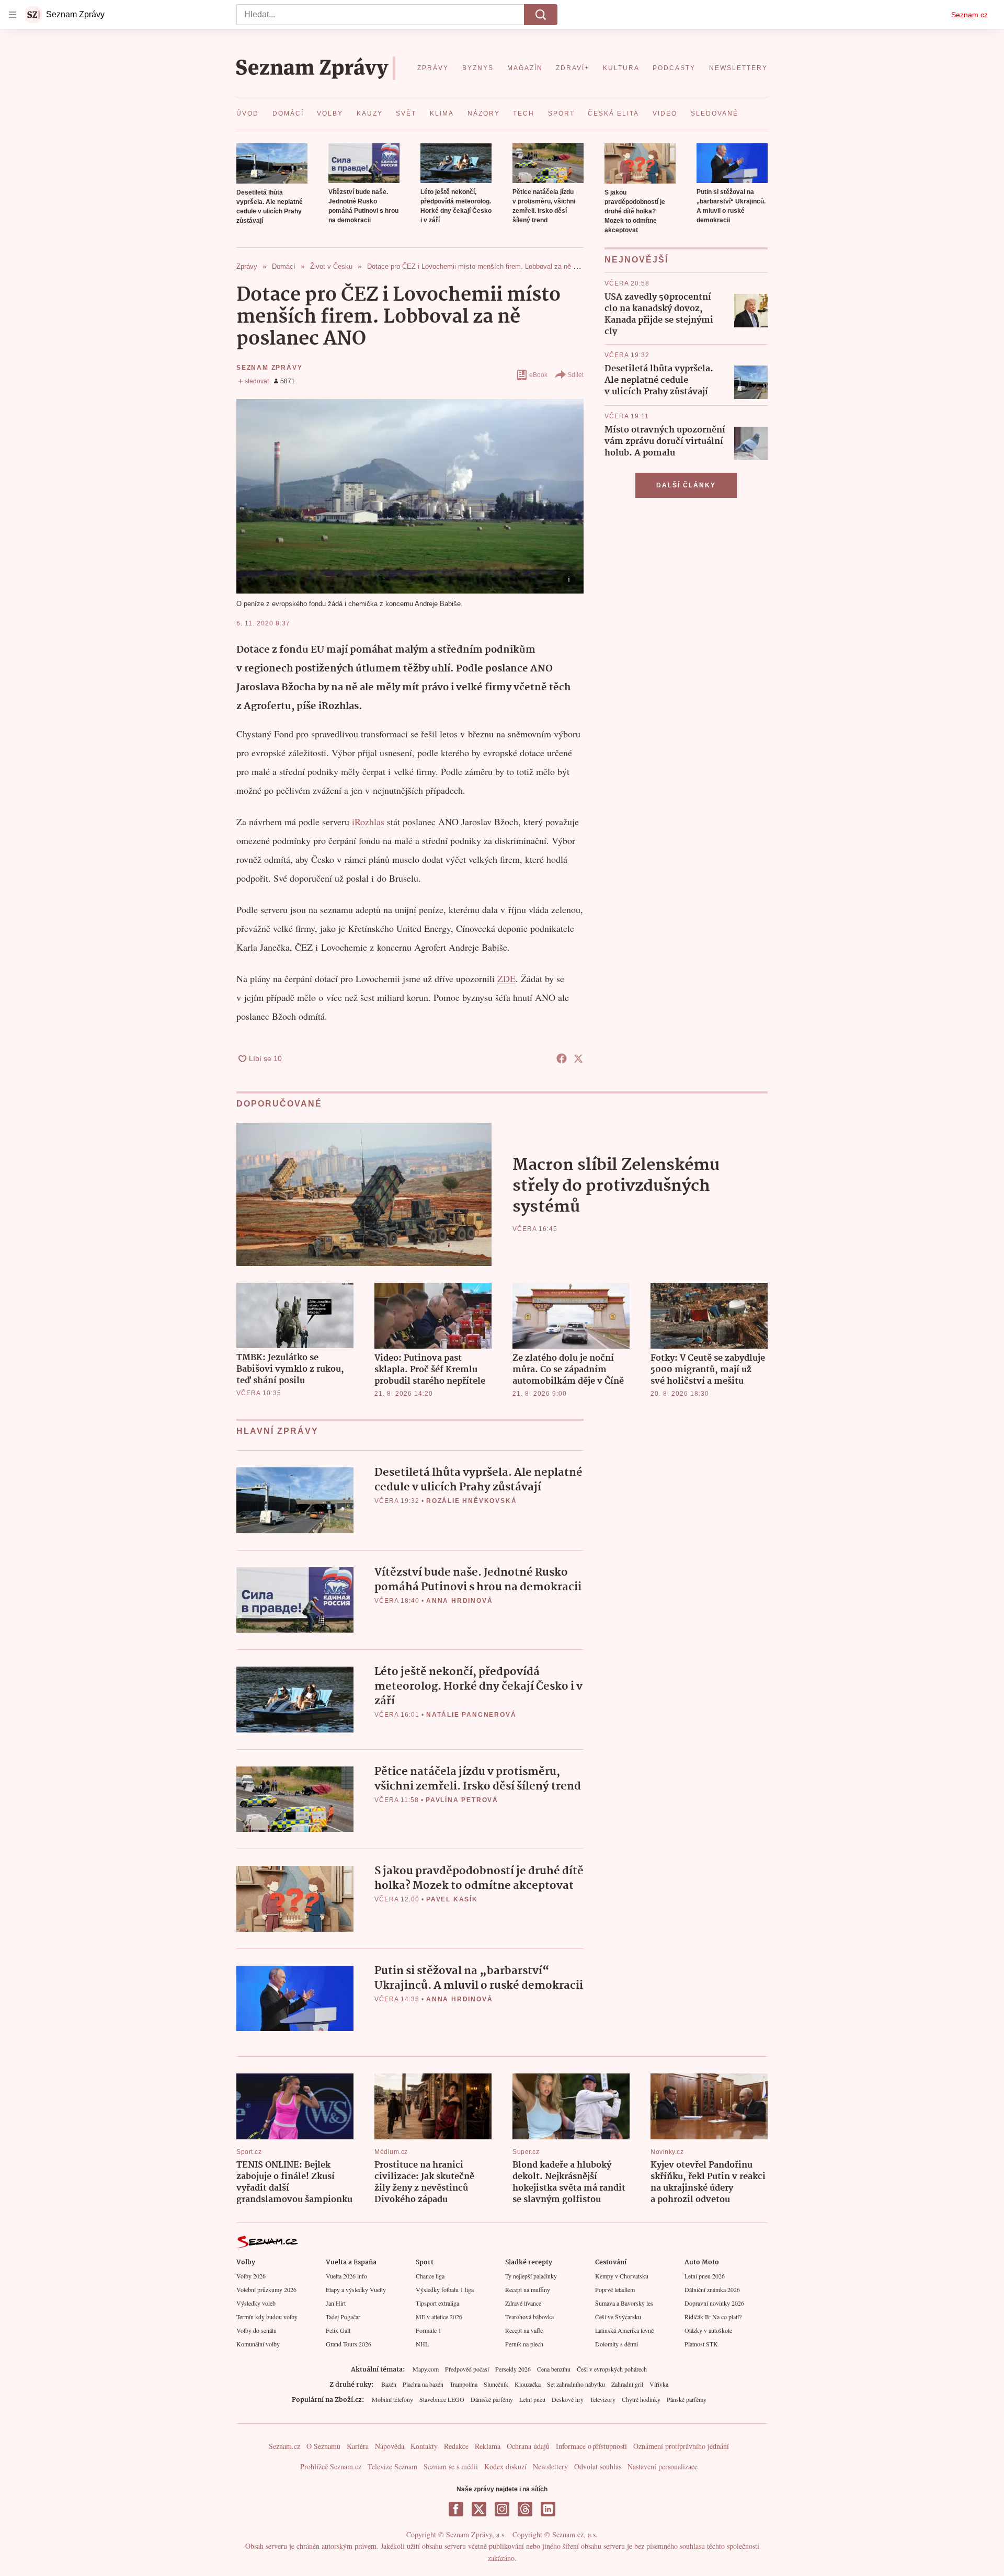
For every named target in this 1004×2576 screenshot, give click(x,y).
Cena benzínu (554, 2369)
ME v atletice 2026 (439, 2317)
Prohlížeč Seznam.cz (331, 2466)
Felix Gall (338, 2330)
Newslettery (550, 2466)
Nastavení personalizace (663, 2466)
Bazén (389, 2384)
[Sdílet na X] (578, 1058)
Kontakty (424, 2446)
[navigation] (13, 15)
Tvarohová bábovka (529, 2317)
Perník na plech (524, 2344)
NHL (422, 2344)
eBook (538, 375)
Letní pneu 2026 (705, 2276)
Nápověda (390, 2446)
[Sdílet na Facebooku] (562, 1058)
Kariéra (358, 2446)
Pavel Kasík (452, 1899)
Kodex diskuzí (505, 2466)
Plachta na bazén (423, 2384)
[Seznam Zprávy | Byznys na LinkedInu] (548, 2509)
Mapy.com (426, 2369)
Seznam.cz (969, 15)
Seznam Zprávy (269, 368)
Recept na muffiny (528, 2289)
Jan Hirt (336, 2303)
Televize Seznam (392, 2466)
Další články (686, 485)
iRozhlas (368, 822)
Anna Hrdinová (459, 1601)
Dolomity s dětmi (617, 2344)
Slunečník (496, 2384)
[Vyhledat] (541, 15)
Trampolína (464, 2384)
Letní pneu (532, 2399)
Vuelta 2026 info (346, 2276)
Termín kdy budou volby (267, 2317)
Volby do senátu (256, 2330)
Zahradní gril (627, 2384)
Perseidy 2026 (513, 2369)
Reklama (488, 2446)
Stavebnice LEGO (442, 2399)
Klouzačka (528, 2384)
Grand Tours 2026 (349, 2344)
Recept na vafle (524, 2330)
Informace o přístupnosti (591, 2446)
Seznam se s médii (451, 2466)
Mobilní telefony (392, 2399)
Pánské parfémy (687, 2399)
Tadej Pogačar (343, 2317)
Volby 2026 (251, 2276)
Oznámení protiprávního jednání (681, 2446)
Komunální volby (258, 2344)
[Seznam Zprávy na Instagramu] (502, 2509)
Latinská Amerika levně (624, 2330)
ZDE (506, 978)
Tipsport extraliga (437, 2303)
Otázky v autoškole (708, 2330)
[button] (272, 163)
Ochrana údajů (528, 2446)
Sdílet (575, 375)
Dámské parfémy (492, 2399)
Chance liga (430, 2276)
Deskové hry (568, 2399)
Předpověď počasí (467, 2369)
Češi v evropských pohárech (612, 2369)
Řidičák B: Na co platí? (713, 2317)
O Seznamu (323, 2446)
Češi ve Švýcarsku (618, 2317)
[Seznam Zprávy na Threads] (525, 2509)
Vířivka (659, 2384)
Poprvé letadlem (615, 2289)
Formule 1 (429, 2330)
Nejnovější (636, 260)
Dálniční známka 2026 (712, 2289)
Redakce (456, 2446)
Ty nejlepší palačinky (531, 2276)
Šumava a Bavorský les (624, 2303)
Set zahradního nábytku (576, 2384)
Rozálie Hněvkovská (471, 1501)
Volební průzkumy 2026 (266, 2289)
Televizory (603, 2399)
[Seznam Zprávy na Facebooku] (456, 2509)
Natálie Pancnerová (471, 1715)
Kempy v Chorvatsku (622, 2276)
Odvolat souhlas (598, 2466)
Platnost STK (701, 2344)
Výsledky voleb (256, 2303)
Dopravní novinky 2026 (714, 2303)
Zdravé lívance (523, 2303)
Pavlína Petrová (462, 1800)
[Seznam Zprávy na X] (479, 2509)
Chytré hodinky (641, 2399)
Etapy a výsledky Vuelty (356, 2289)
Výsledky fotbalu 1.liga (445, 2289)
